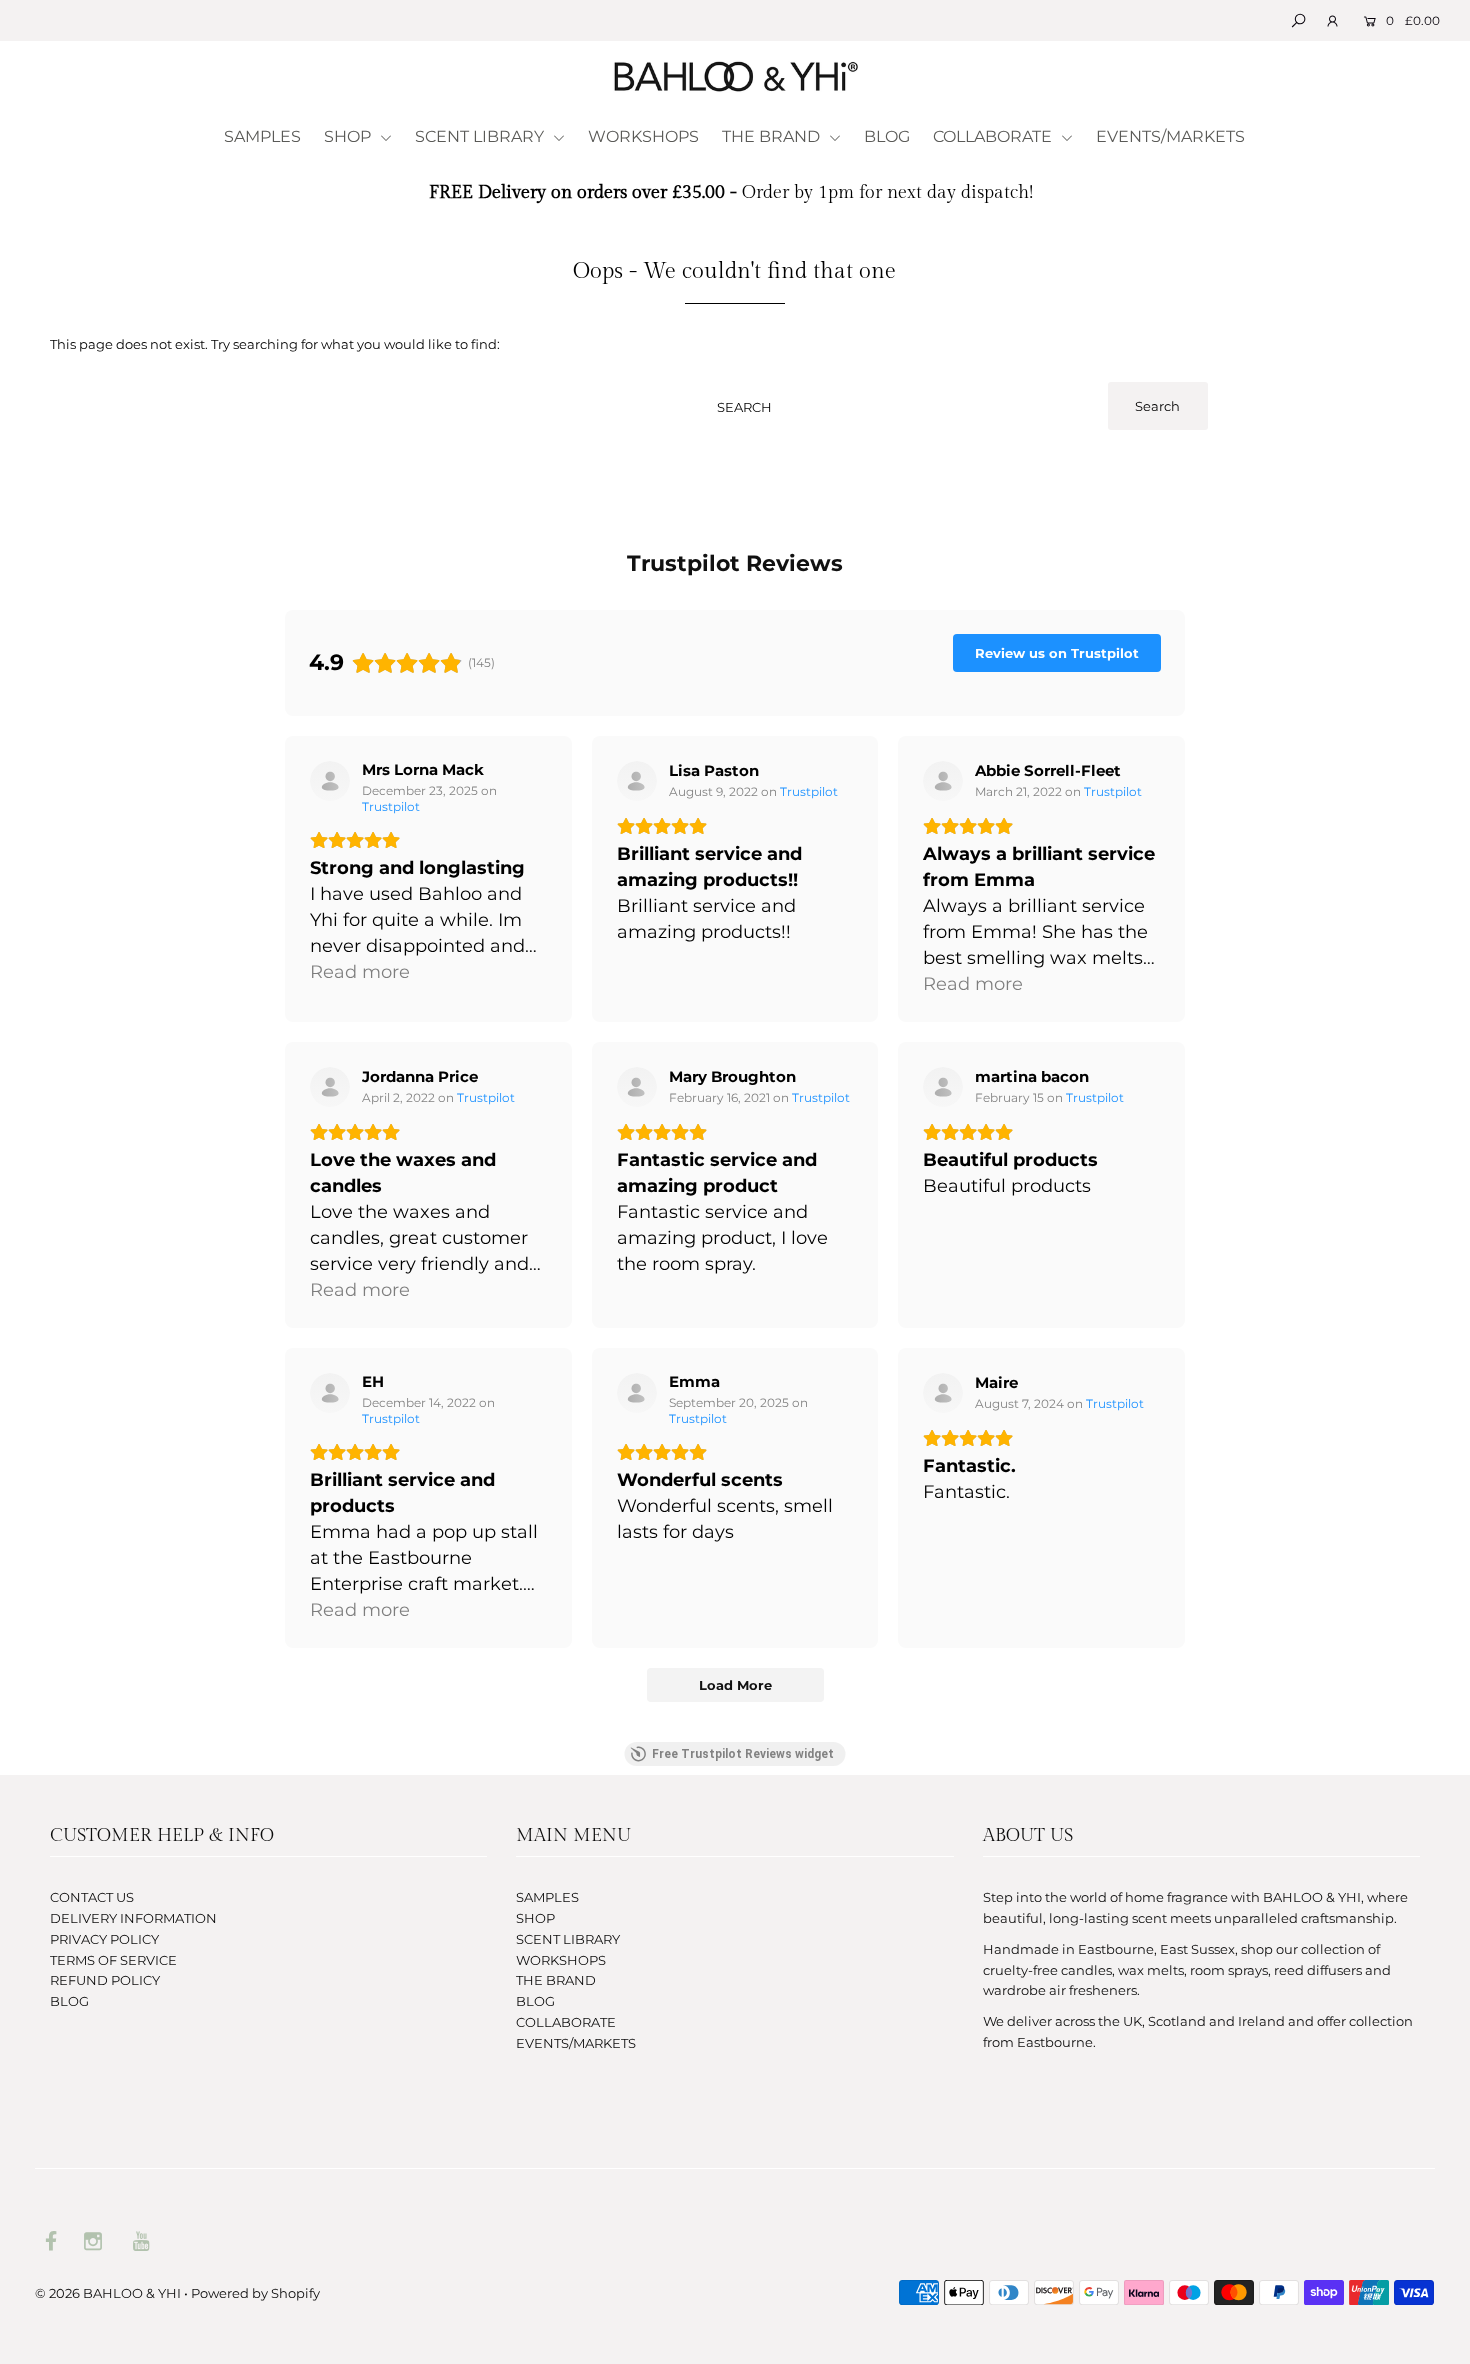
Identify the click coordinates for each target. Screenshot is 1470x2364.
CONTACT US (92, 1897)
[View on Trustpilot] (330, 781)
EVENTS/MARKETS (1170, 136)
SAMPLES (262, 136)
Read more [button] (360, 972)
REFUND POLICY (105, 1980)
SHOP (349, 136)
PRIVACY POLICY (104, 1939)
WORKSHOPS (643, 136)
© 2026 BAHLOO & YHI (108, 2293)
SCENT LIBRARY (481, 136)
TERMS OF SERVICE (113, 1960)
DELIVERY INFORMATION (133, 1918)
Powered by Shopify (255, 2293)
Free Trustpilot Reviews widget (743, 1754)
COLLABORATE (994, 136)
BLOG (887, 136)
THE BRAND (773, 136)
